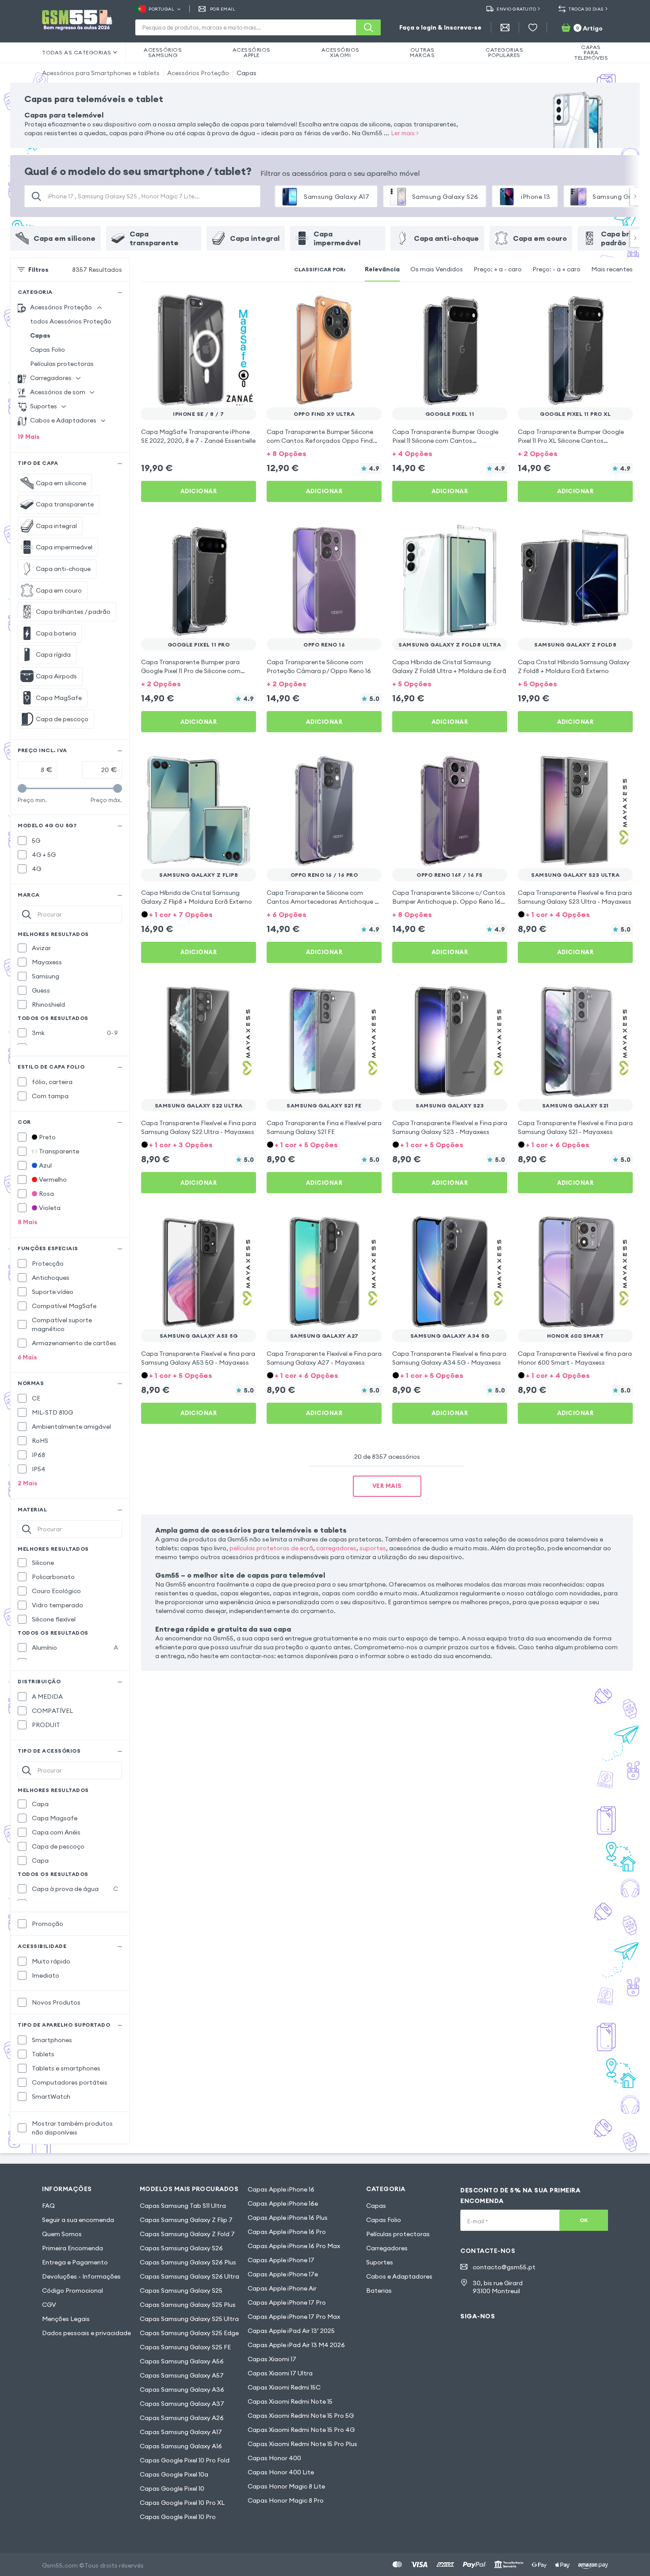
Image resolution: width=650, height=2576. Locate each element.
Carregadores (387, 2248)
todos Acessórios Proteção (71, 321)
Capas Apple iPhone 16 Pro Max (294, 2246)
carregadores (336, 1548)
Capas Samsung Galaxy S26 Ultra (189, 2276)
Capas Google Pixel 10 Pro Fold (185, 2460)
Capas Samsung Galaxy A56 (182, 2361)
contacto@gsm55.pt (504, 2267)
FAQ (48, 2206)
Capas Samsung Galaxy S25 (181, 2291)
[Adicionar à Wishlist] (244, 305)
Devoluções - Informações (81, 2276)
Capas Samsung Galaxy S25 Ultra (189, 2319)
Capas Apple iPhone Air (282, 2288)
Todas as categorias (77, 52)
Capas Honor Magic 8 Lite (286, 2486)
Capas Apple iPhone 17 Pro (287, 2302)
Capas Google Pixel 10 (172, 2488)
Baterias (379, 2291)
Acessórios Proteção (198, 73)
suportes (373, 1548)
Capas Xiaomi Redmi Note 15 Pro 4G (301, 2430)
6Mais (27, 1357)
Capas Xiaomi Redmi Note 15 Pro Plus (302, 2444)
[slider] (22, 788)
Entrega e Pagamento (75, 2262)
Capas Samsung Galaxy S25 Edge (189, 2333)
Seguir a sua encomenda (78, 2220)
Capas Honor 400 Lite (281, 2472)
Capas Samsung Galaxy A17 (181, 2432)
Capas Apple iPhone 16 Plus (288, 2218)
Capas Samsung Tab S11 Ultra (183, 2206)
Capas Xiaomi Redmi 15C (284, 2387)
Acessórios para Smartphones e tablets (101, 73)
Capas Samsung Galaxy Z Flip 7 (186, 2220)
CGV (49, 2305)
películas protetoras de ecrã (271, 1548)
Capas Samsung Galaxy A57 (182, 2375)
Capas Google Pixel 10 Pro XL (182, 2503)
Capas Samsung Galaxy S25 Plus (188, 2305)
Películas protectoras (62, 364)
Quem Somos (62, 2234)
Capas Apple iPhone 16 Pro (287, 2232)
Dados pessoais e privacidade (86, 2333)
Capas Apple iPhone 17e (283, 2274)
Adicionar (199, 491)
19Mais (29, 437)
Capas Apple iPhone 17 (281, 2260)
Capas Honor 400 (274, 2458)
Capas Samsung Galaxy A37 (182, 2404)
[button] (324, 453)
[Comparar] (226, 305)
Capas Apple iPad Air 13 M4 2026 (296, 2345)
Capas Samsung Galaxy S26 (181, 2248)
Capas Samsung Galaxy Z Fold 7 (187, 2234)
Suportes (380, 2262)
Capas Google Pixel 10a (174, 2474)
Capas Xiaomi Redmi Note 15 (290, 2401)
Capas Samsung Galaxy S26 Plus (188, 2262)
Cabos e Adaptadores (399, 2276)
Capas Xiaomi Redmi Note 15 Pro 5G (301, 2416)
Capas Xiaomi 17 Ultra (280, 2373)
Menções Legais (66, 2319)
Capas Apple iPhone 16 (281, 2189)
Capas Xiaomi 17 (272, 2359)
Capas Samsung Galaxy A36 (182, 2390)
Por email (223, 9)
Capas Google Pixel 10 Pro (178, 2517)
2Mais (28, 1483)
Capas (247, 73)
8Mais (28, 1222)
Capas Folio (48, 350)
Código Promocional (73, 2291)
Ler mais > (405, 133)
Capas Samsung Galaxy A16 (181, 2446)
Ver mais (387, 1486)
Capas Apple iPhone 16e (283, 2203)
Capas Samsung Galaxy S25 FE (185, 2347)
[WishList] (533, 27)
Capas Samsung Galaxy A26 (182, 2418)
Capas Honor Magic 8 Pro (286, 2500)
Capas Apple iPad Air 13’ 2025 (291, 2331)
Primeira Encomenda (73, 2248)
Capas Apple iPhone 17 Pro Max (294, 2317)
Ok (584, 2220)
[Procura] (368, 27)
